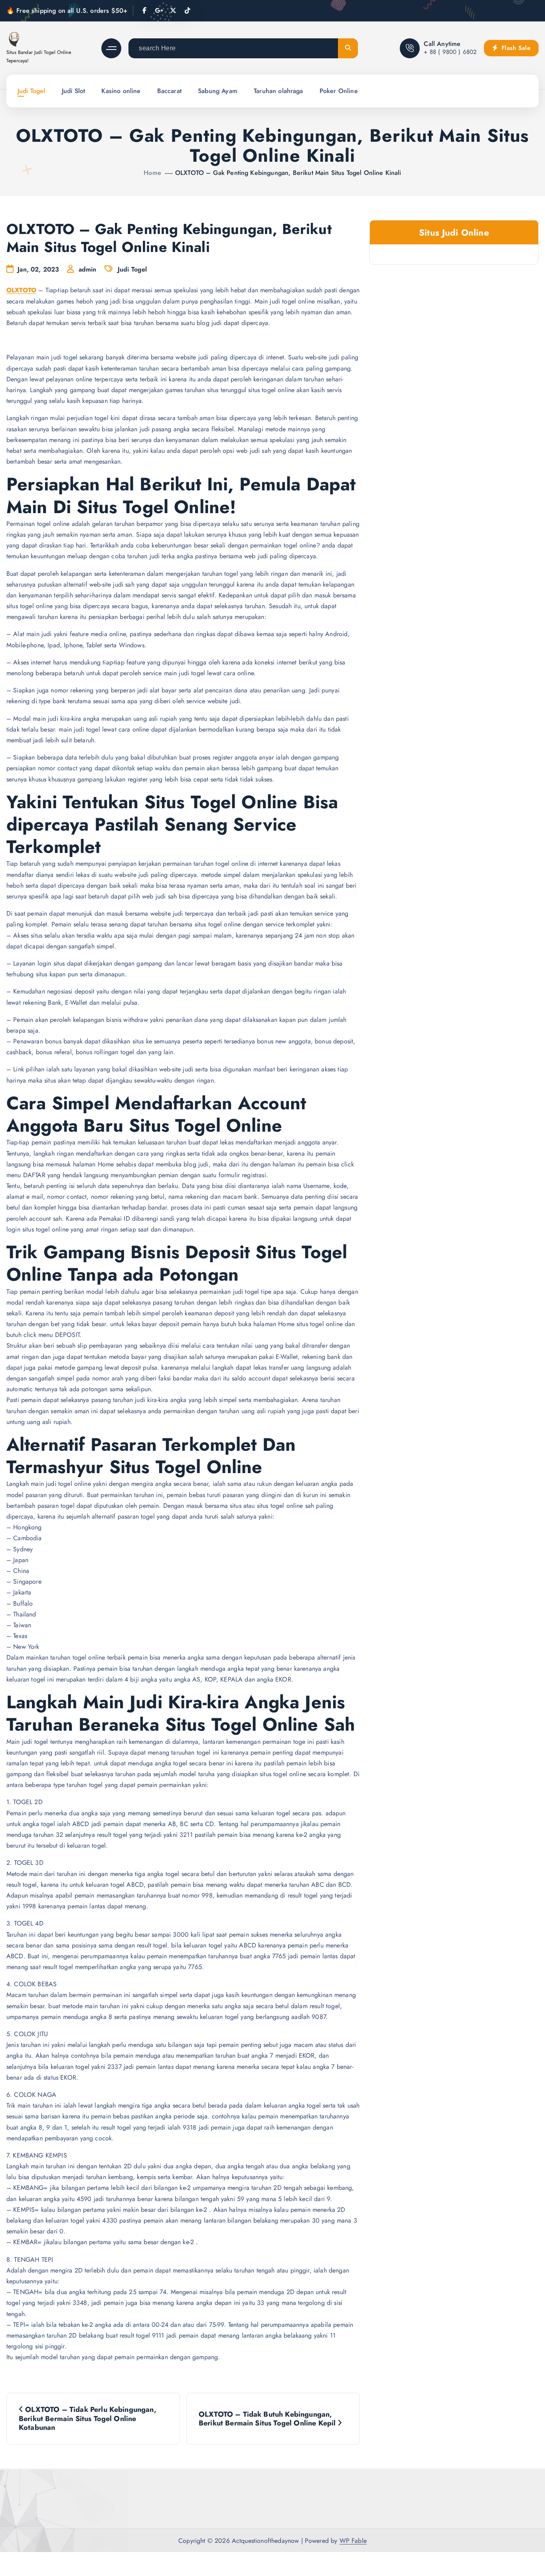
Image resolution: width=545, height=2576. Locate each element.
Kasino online (121, 91)
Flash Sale (515, 48)
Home (152, 173)
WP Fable (353, 2541)
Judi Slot (73, 91)
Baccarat (169, 91)
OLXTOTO (21, 290)
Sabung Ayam (218, 91)
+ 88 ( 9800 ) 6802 (450, 52)
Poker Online (339, 91)
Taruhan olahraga (278, 91)
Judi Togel (32, 91)
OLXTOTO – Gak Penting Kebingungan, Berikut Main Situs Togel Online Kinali (288, 173)
